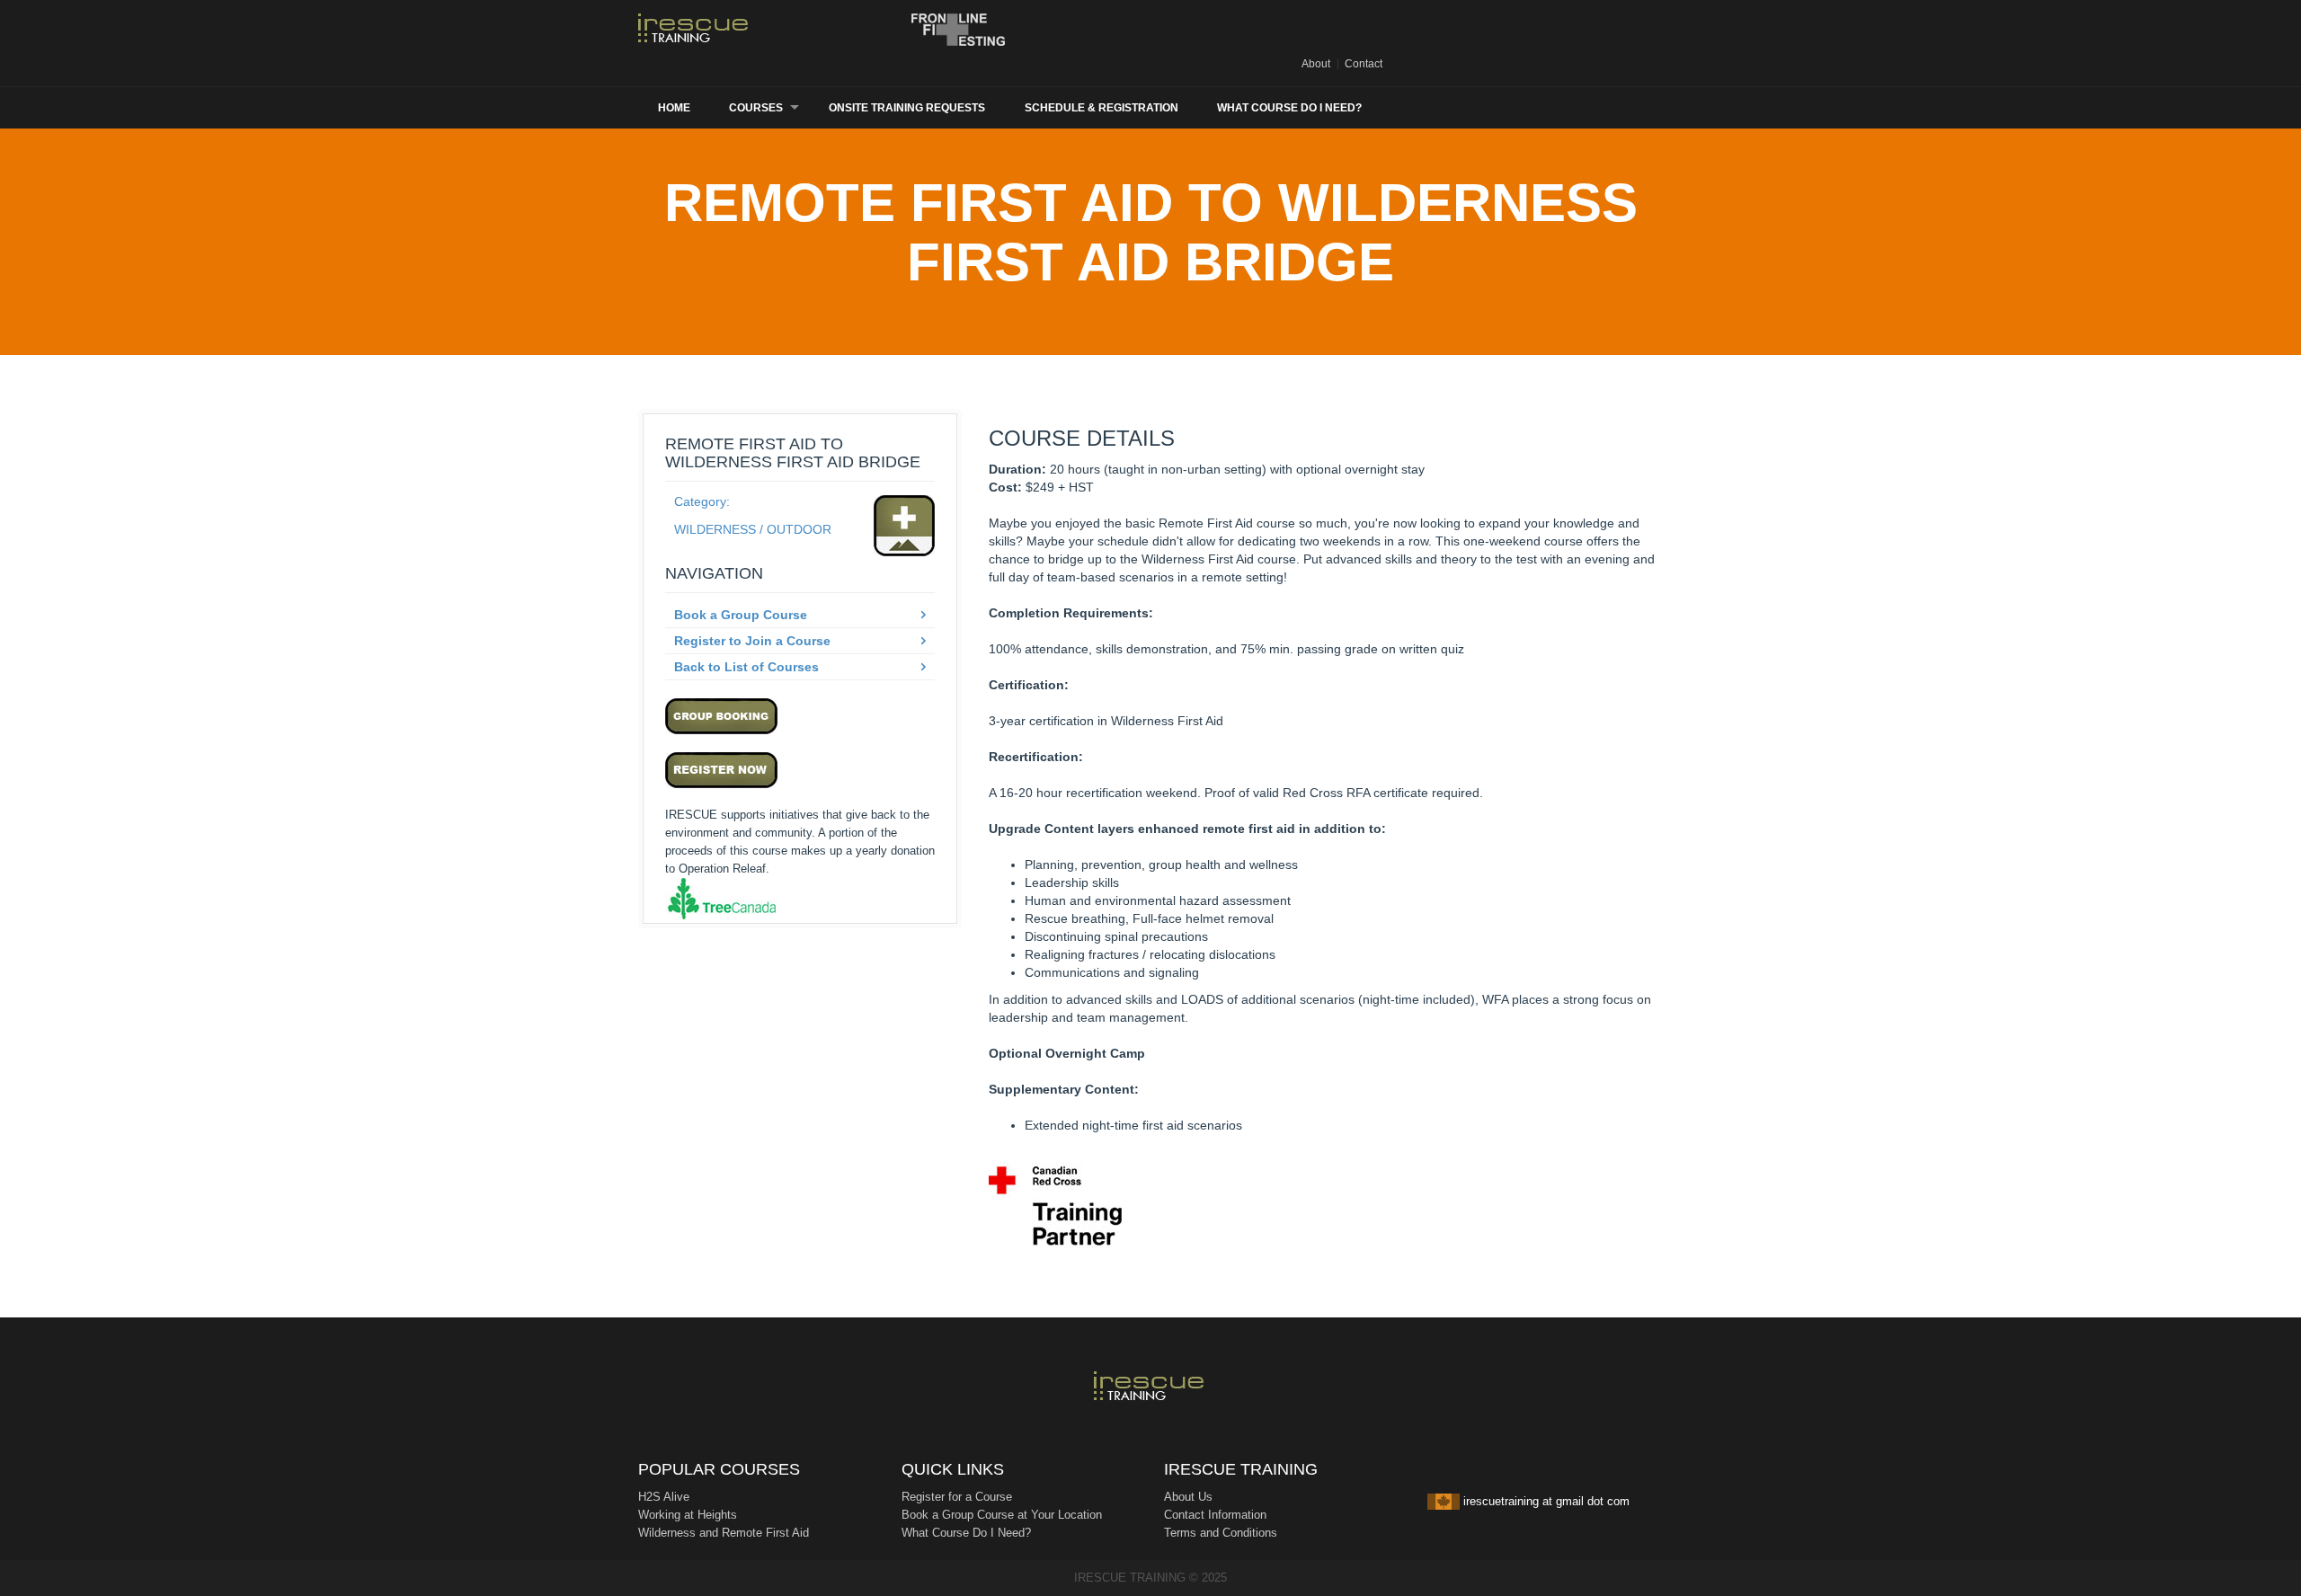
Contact (1364, 64)
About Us (1188, 1497)
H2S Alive (664, 1497)
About (1316, 64)
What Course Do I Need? (1289, 108)
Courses (756, 108)
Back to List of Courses (746, 667)
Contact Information (1215, 1515)
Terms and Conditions (1221, 1533)
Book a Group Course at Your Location (1002, 1515)
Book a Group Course (741, 615)
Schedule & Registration (1102, 108)
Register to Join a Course (752, 641)
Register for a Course (957, 1497)
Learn (706, 30)
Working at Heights (688, 1515)
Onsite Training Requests (907, 108)
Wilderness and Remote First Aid (724, 1533)
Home (674, 108)
